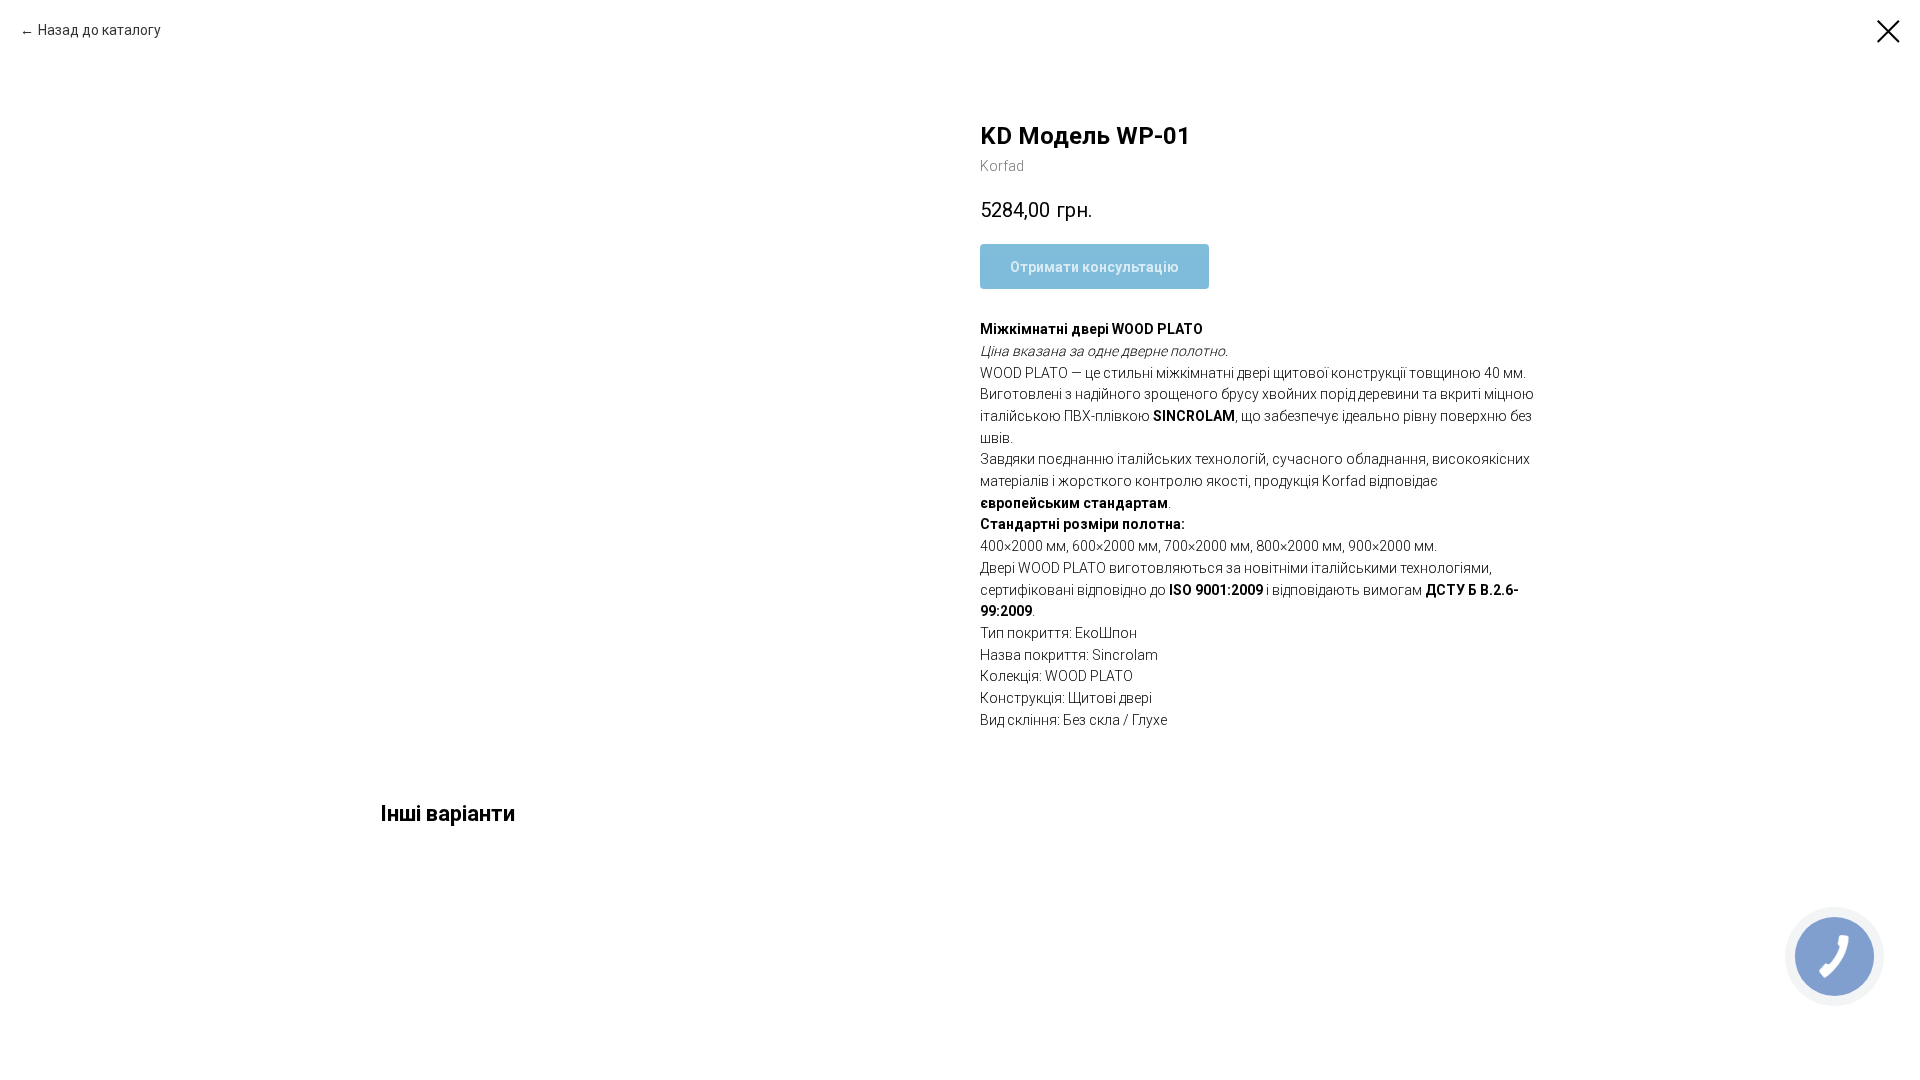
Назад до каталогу (99, 30)
